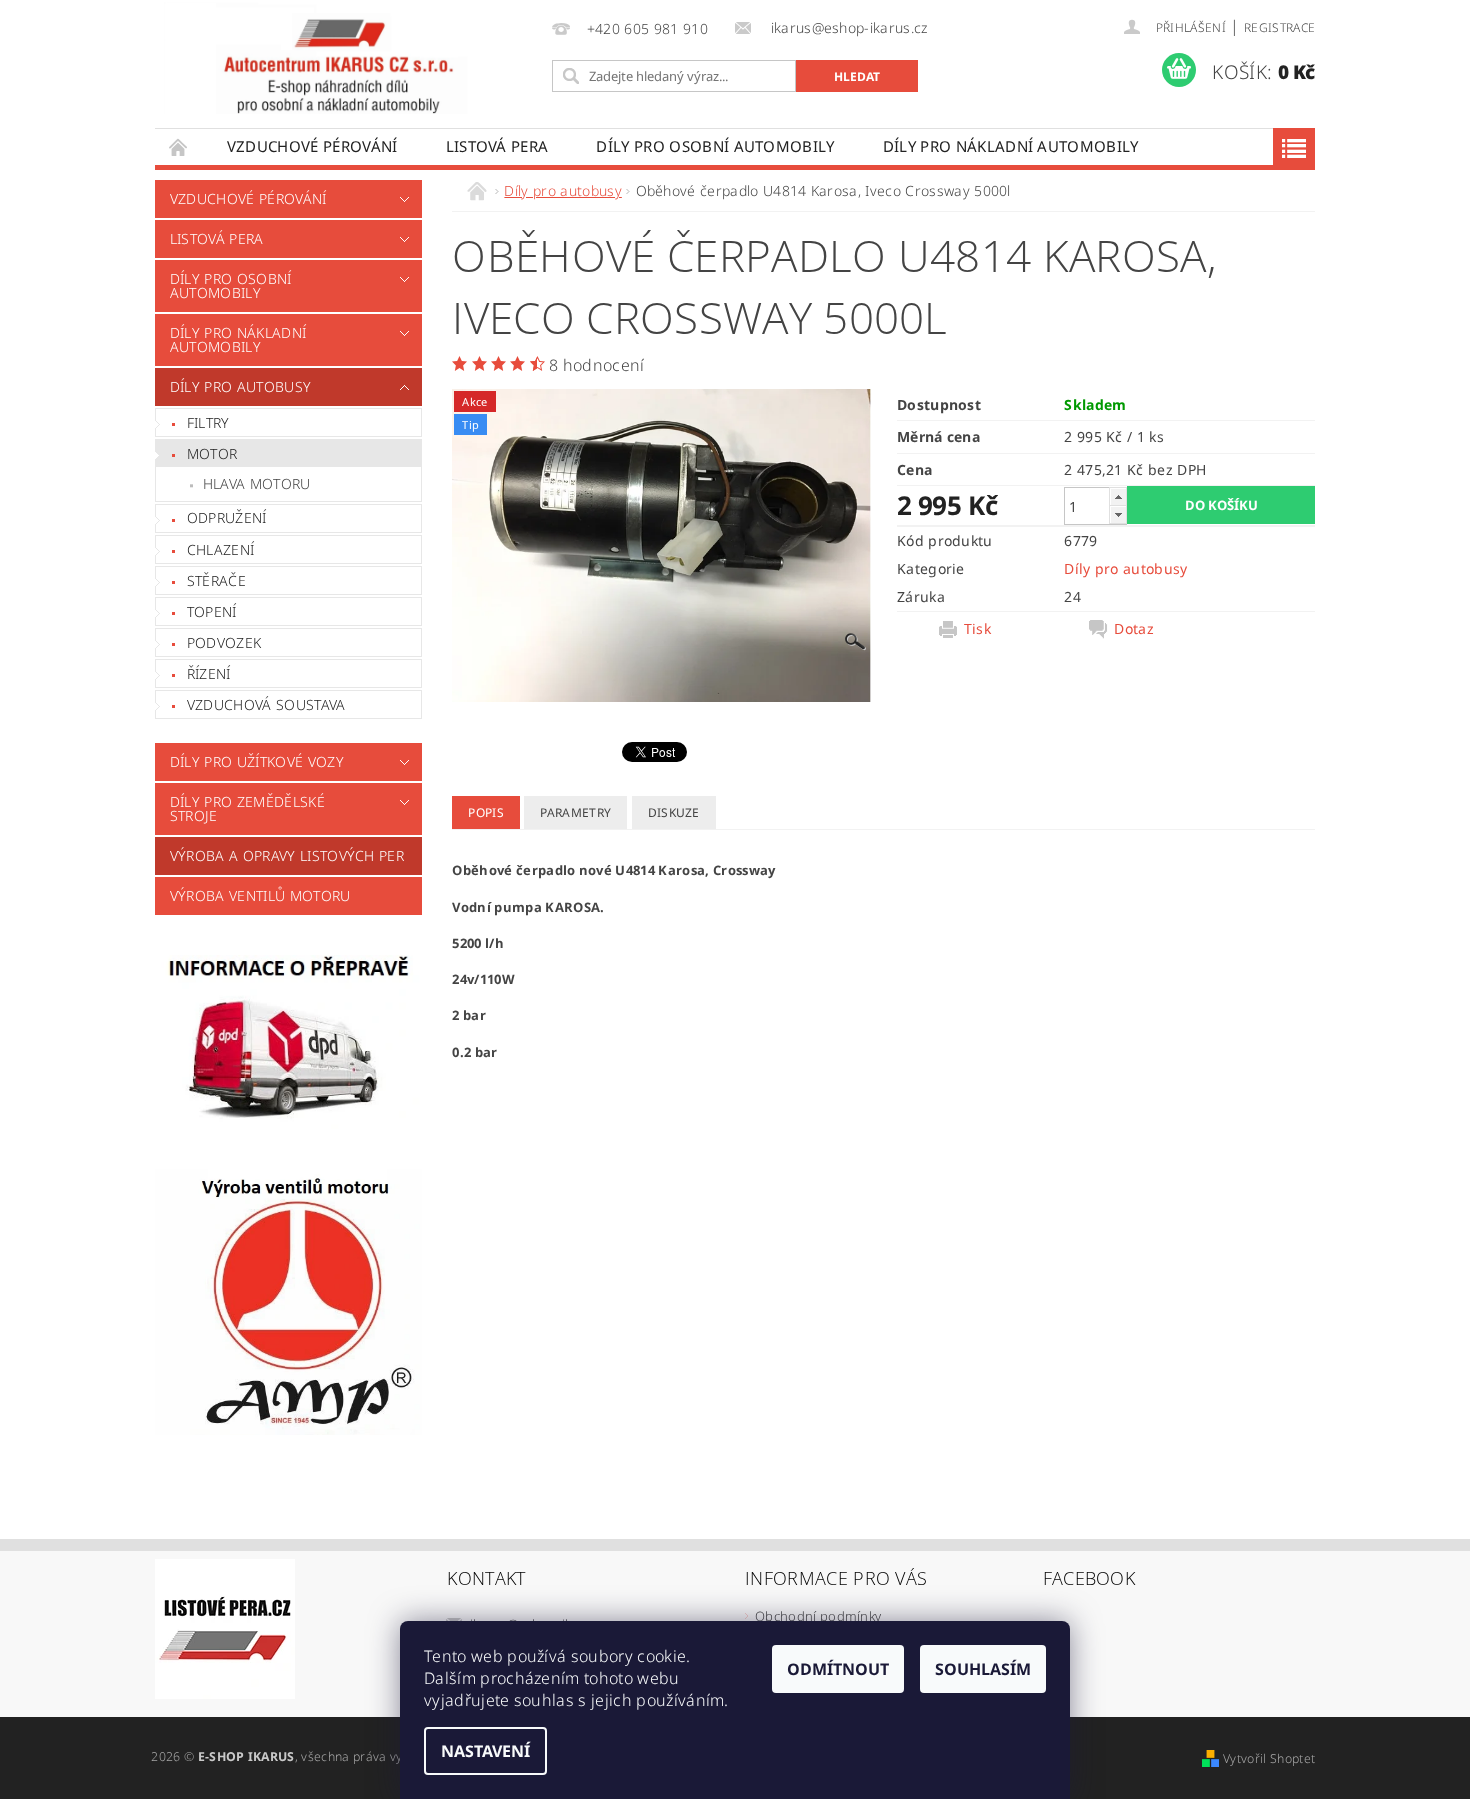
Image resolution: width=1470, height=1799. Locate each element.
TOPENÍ (212, 611)
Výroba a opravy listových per (287, 855)
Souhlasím (983, 1669)
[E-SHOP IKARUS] (349, 58)
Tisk (977, 629)
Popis (486, 812)
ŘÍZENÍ (209, 673)
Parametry (575, 812)
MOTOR (212, 453)
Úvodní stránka (179, 146)
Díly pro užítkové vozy (257, 761)
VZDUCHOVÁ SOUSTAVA (266, 704)
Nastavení (485, 1751)
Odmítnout (838, 1669)
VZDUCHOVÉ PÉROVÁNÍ (312, 146)
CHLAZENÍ (221, 549)
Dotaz (1134, 629)
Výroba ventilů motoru (260, 895)
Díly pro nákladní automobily (1011, 146)
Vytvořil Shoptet (1269, 1758)
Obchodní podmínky (818, 1616)
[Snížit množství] (1118, 514)
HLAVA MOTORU (257, 483)
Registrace (1279, 27)
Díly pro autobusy (240, 386)
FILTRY (208, 422)
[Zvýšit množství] (1118, 496)
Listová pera (497, 146)
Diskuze (674, 812)
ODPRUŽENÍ (227, 517)
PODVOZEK (224, 642)
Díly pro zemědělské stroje (247, 808)
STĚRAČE (216, 580)
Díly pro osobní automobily (715, 146)
